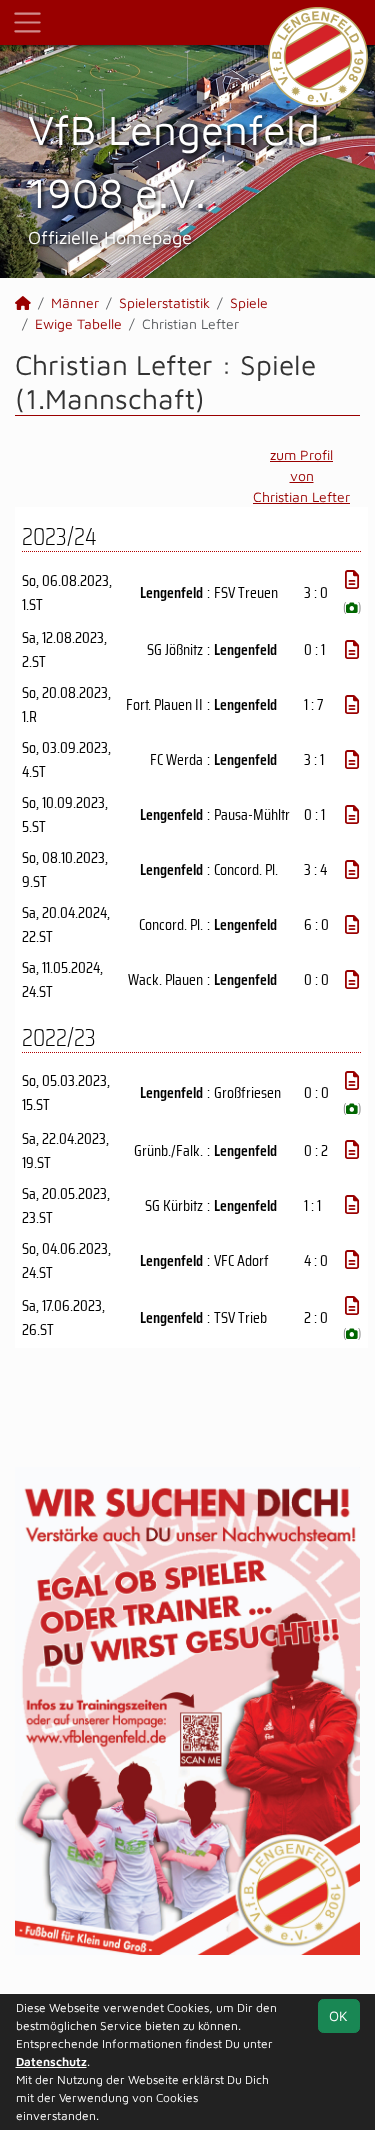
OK (338, 2015)
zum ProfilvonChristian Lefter (301, 475)
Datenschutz (51, 2061)
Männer (75, 302)
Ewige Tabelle (78, 323)
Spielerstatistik (164, 302)
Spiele (249, 302)
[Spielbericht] (352, 580)
